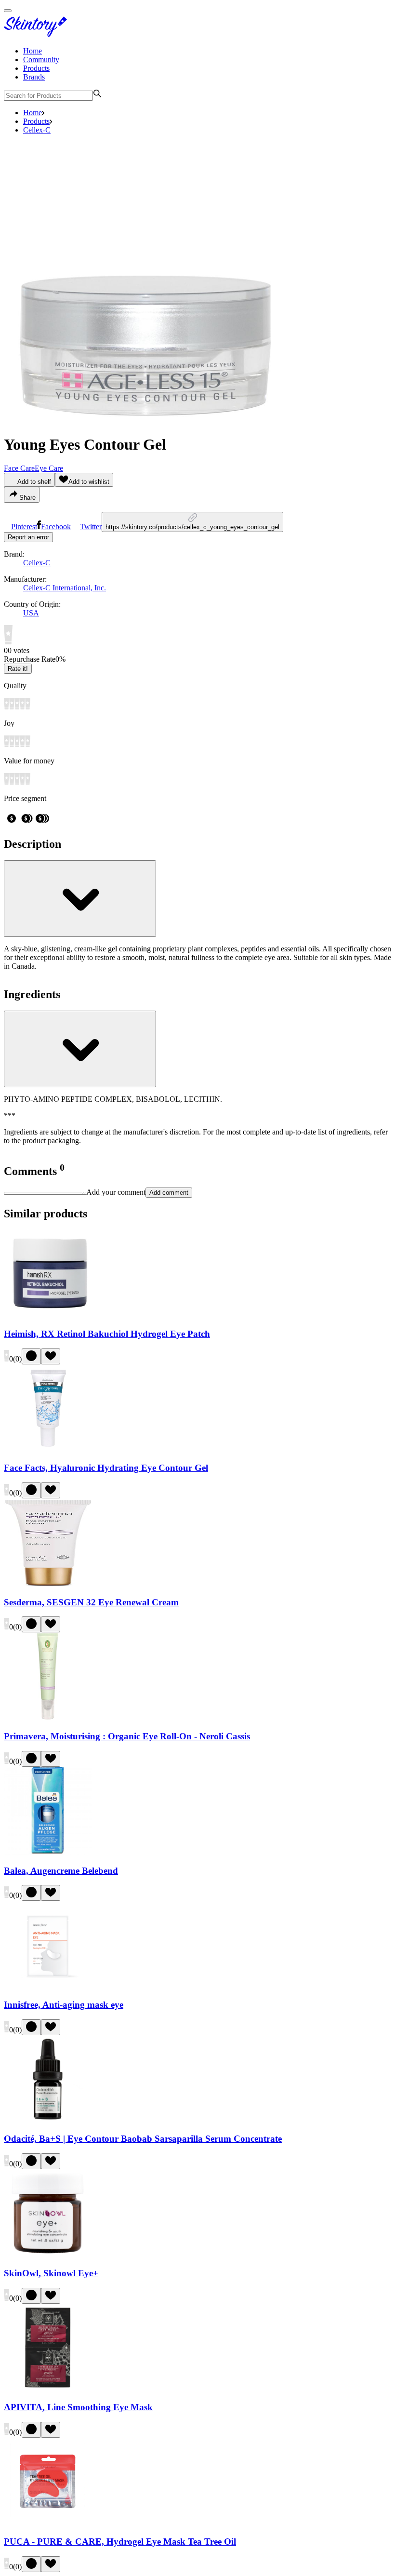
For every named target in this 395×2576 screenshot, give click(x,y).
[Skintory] (38, 34)
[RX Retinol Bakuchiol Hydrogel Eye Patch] (48, 1315)
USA (31, 613)
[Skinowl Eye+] (48, 2254)
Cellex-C (37, 130)
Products (36, 68)
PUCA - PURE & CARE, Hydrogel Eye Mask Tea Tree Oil (120, 2542)
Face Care (19, 468)
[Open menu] (8, 11)
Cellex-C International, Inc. (65, 588)
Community (41, 60)
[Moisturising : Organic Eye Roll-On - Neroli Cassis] (48, 1717)
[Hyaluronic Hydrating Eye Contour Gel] (48, 1449)
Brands (34, 77)
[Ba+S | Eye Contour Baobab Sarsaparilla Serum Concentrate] (48, 2120)
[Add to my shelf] (31, 1356)
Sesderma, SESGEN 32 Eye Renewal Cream (91, 1602)
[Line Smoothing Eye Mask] (48, 2389)
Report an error (28, 537)
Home (33, 51)
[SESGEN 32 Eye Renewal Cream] (48, 1583)
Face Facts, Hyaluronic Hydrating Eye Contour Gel (106, 1468)
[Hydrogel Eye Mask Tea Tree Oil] (48, 2523)
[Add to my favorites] (51, 1356)
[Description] (80, 899)
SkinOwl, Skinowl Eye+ (51, 2273)
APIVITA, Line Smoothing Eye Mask (78, 2407)
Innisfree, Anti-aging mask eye (64, 2005)
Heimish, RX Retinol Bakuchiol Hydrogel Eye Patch (107, 1334)
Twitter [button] (91, 527)
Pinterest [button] (24, 527)
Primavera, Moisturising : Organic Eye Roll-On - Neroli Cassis (127, 1736)
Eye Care (49, 468)
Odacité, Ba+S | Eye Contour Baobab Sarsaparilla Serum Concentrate (143, 2139)
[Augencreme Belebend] (48, 1852)
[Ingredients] (80, 1049)
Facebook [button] (56, 527)
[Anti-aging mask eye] (48, 1986)
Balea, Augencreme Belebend (61, 1871)
